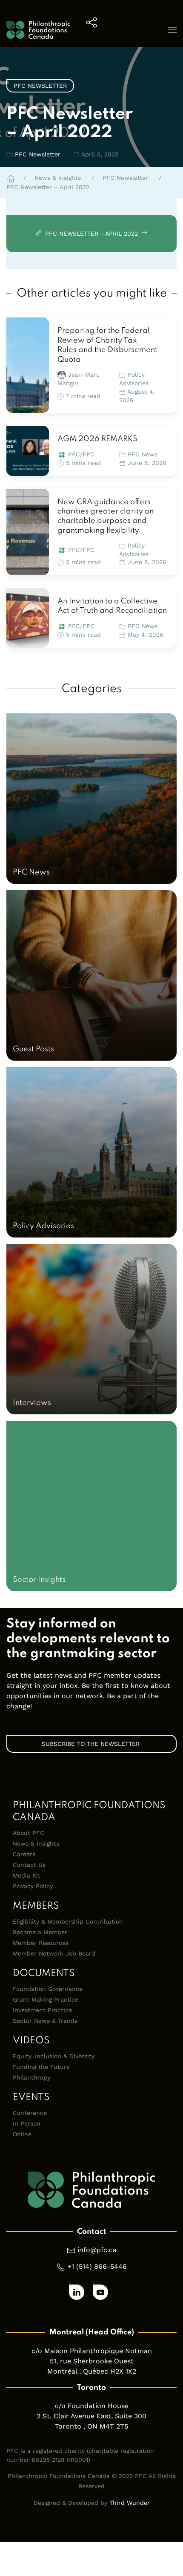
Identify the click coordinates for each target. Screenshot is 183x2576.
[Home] (11, 178)
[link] (28, 365)
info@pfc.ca (97, 2250)
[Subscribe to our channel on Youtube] (100, 2292)
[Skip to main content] (168, 101)
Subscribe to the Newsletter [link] (92, 1744)
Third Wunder (130, 2503)
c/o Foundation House (92, 2406)
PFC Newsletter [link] (40, 86)
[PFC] (38, 30)
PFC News (143, 454)
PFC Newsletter (38, 154)
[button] (91, 30)
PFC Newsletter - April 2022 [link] (91, 234)
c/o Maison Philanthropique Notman (92, 2351)
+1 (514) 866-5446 (97, 2266)
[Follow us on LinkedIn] (77, 2292)
